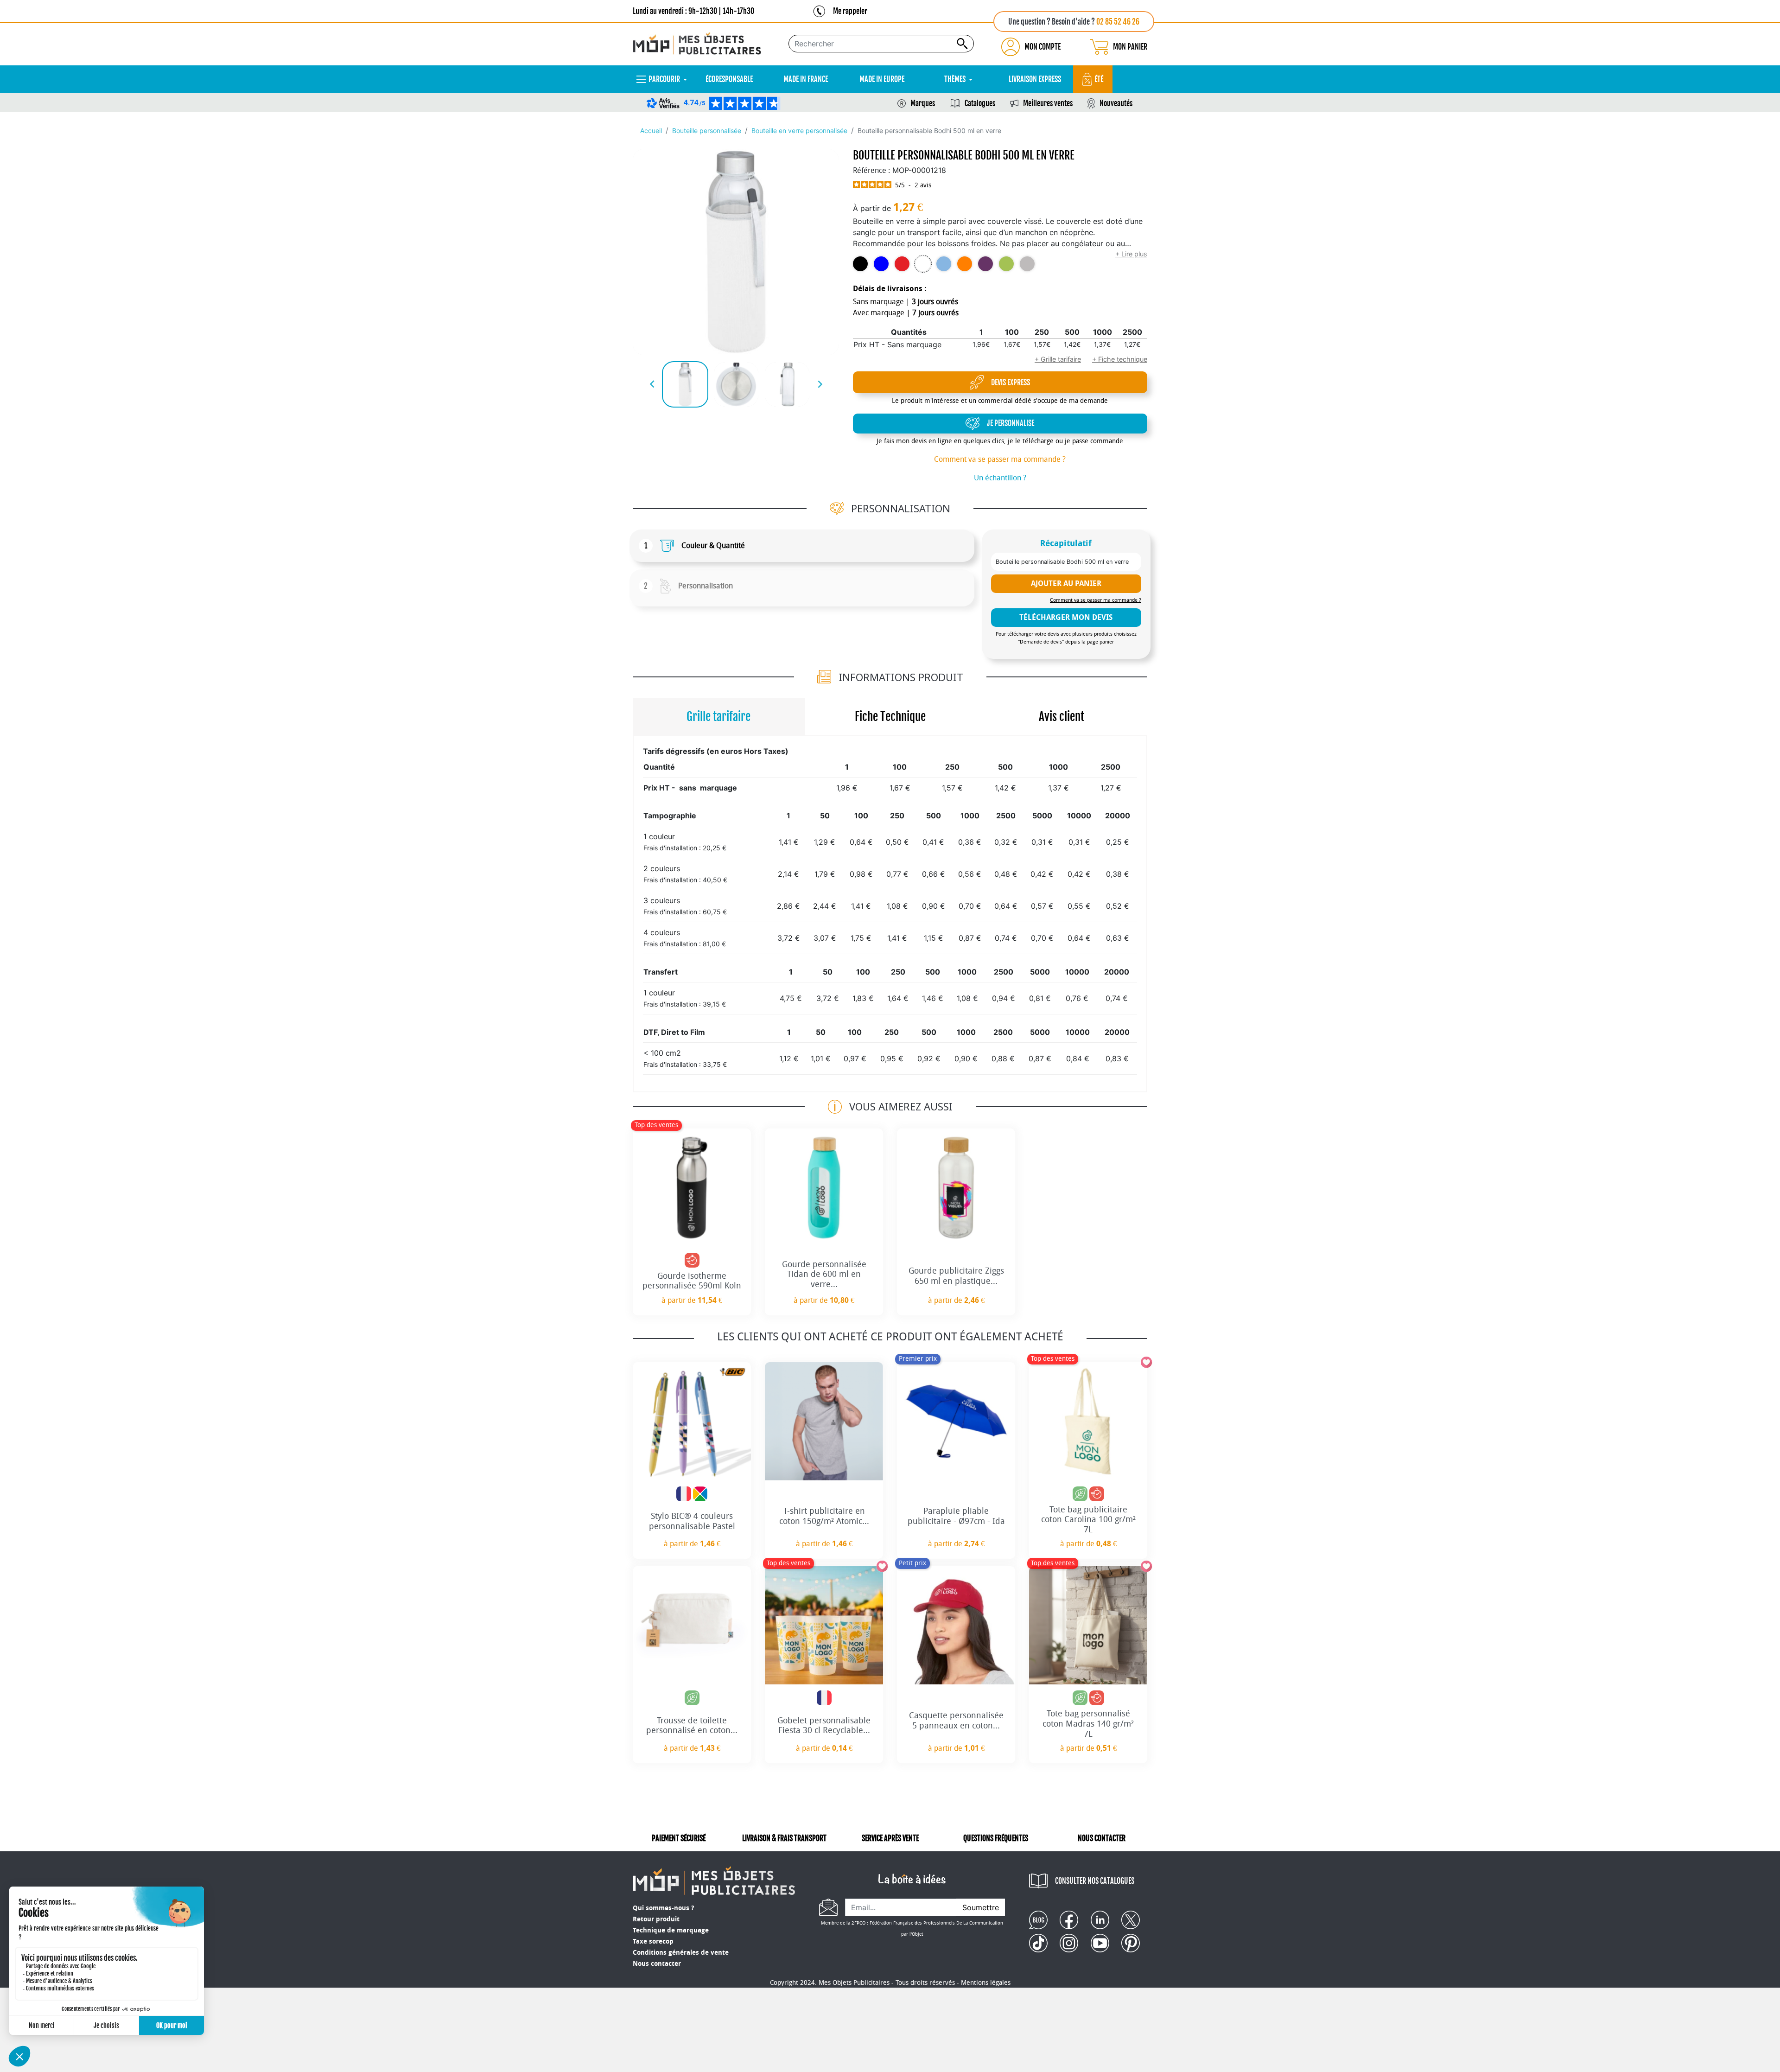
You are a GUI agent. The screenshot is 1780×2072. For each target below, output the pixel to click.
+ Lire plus (1131, 254)
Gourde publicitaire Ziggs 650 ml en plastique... (956, 1276)
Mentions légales (986, 1983)
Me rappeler (850, 11)
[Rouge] (902, 264)
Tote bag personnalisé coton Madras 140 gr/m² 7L (1088, 1724)
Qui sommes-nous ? (663, 1908)
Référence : (871, 170)
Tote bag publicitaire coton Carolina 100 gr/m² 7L (1088, 1520)
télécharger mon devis (1066, 617)
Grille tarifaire (718, 717)
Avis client (1062, 717)
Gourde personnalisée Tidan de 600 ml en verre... (824, 1274)
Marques (923, 103)
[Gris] (1027, 264)
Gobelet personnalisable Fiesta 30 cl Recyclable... (824, 1726)
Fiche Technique (890, 717)
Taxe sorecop (653, 1941)
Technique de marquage (671, 1930)
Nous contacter (657, 1964)
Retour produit (656, 1919)
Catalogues (980, 103)
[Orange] (965, 264)
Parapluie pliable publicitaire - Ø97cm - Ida (956, 1516)
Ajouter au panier (1066, 583)
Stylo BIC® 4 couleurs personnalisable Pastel (692, 1521)
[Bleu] (881, 264)
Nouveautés (1116, 103)
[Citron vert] (1006, 264)
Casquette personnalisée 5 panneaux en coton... (956, 1721)
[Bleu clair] (944, 264)
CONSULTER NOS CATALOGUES (1095, 1881)
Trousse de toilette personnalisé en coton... (692, 1726)
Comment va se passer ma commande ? (1000, 459)
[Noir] (860, 264)
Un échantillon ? (1000, 478)
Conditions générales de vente (681, 1953)
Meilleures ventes (1048, 103)
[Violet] (985, 264)
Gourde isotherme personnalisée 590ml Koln (692, 1281)
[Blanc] (923, 264)
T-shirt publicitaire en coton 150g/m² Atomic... (824, 1516)
